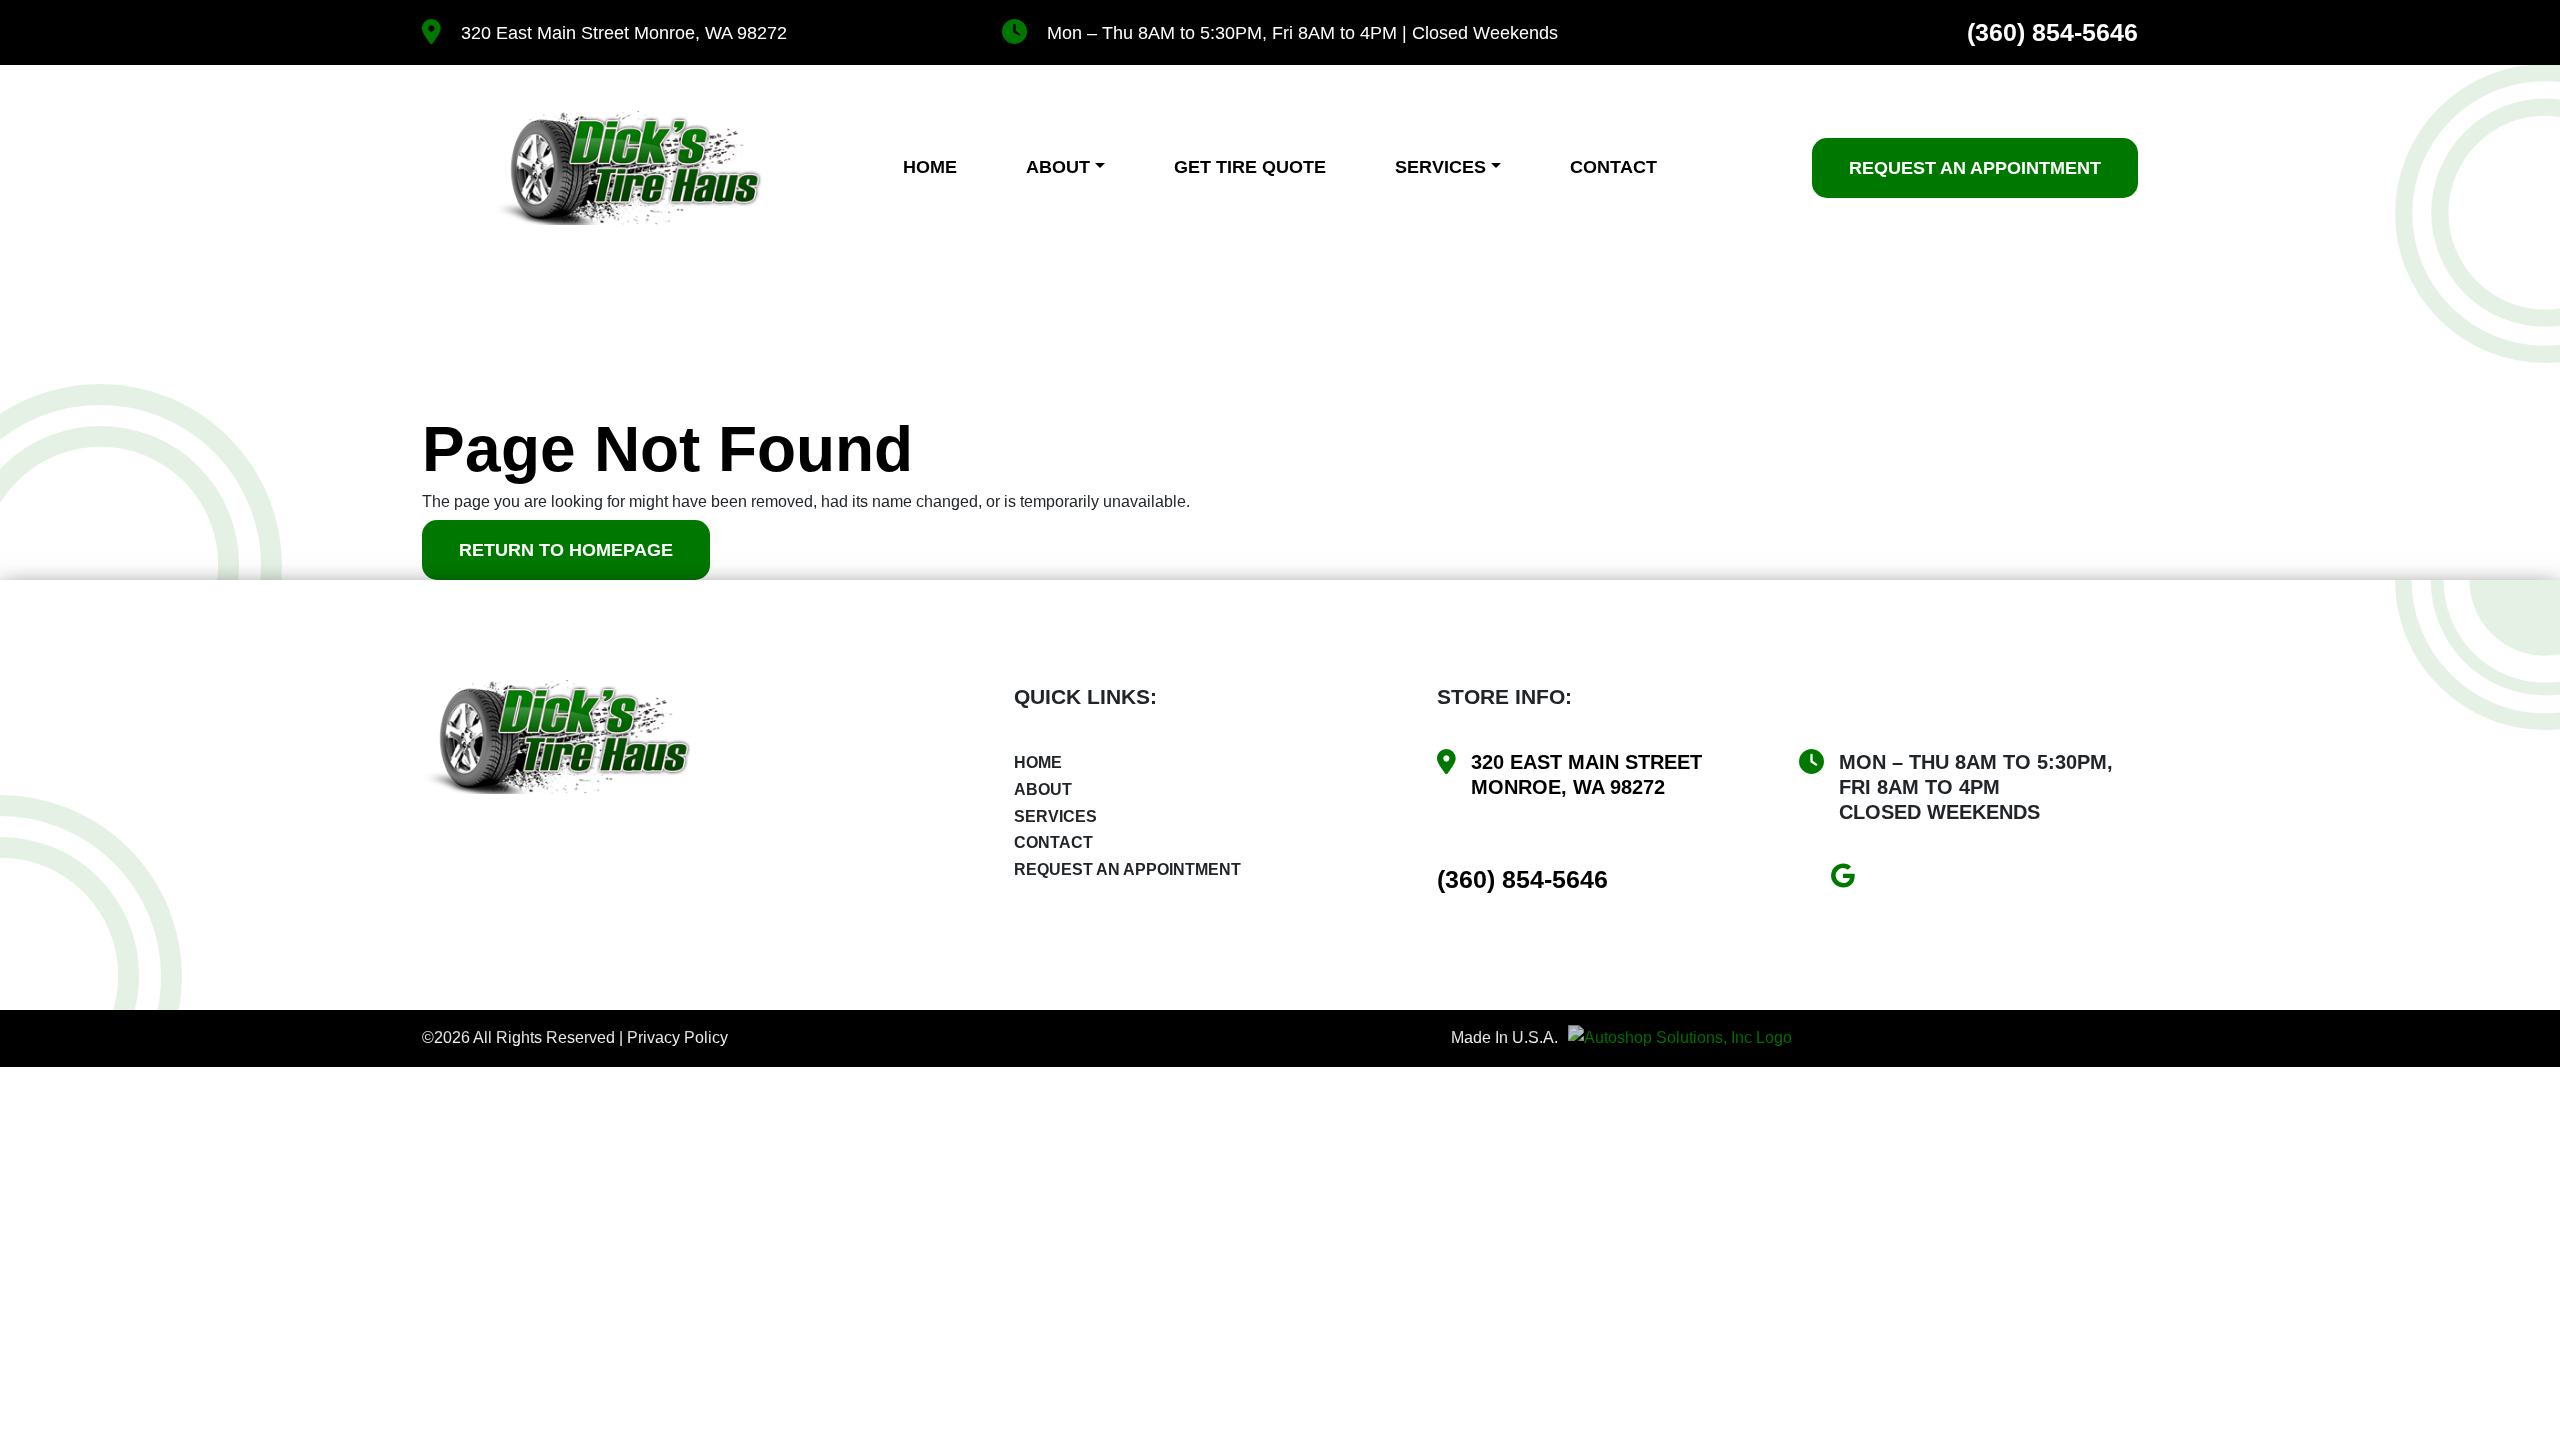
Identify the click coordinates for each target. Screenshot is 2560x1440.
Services (1440, 167)
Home (930, 167)
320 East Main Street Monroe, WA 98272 (624, 33)
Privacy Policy (677, 1037)
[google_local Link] (1850, 879)
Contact (1613, 167)
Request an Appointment (1127, 869)
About (1058, 167)
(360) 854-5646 (2052, 32)
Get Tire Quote (1250, 167)
